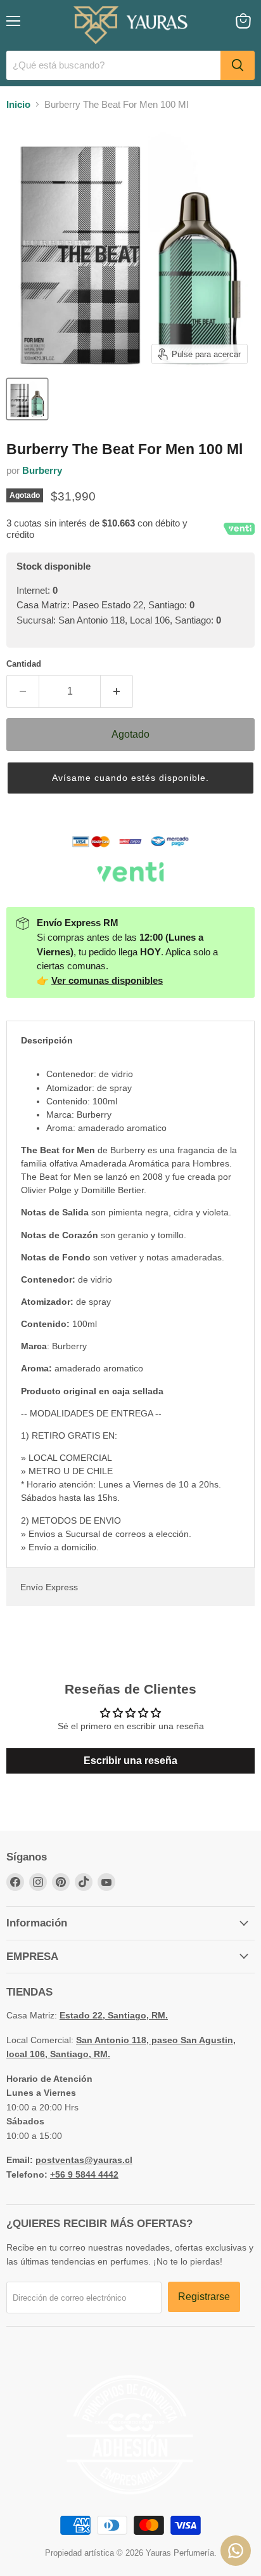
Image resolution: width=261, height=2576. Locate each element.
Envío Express (49, 1587)
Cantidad (24, 664)
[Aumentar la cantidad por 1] (117, 691)
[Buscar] (238, 65)
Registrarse (204, 2297)
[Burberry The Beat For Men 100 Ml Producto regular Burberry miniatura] (27, 399)
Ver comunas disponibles (107, 980)
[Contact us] (236, 2551)
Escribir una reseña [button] (130, 1761)
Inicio (18, 104)
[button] (130, 778)
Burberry (42, 470)
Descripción (47, 1040)
